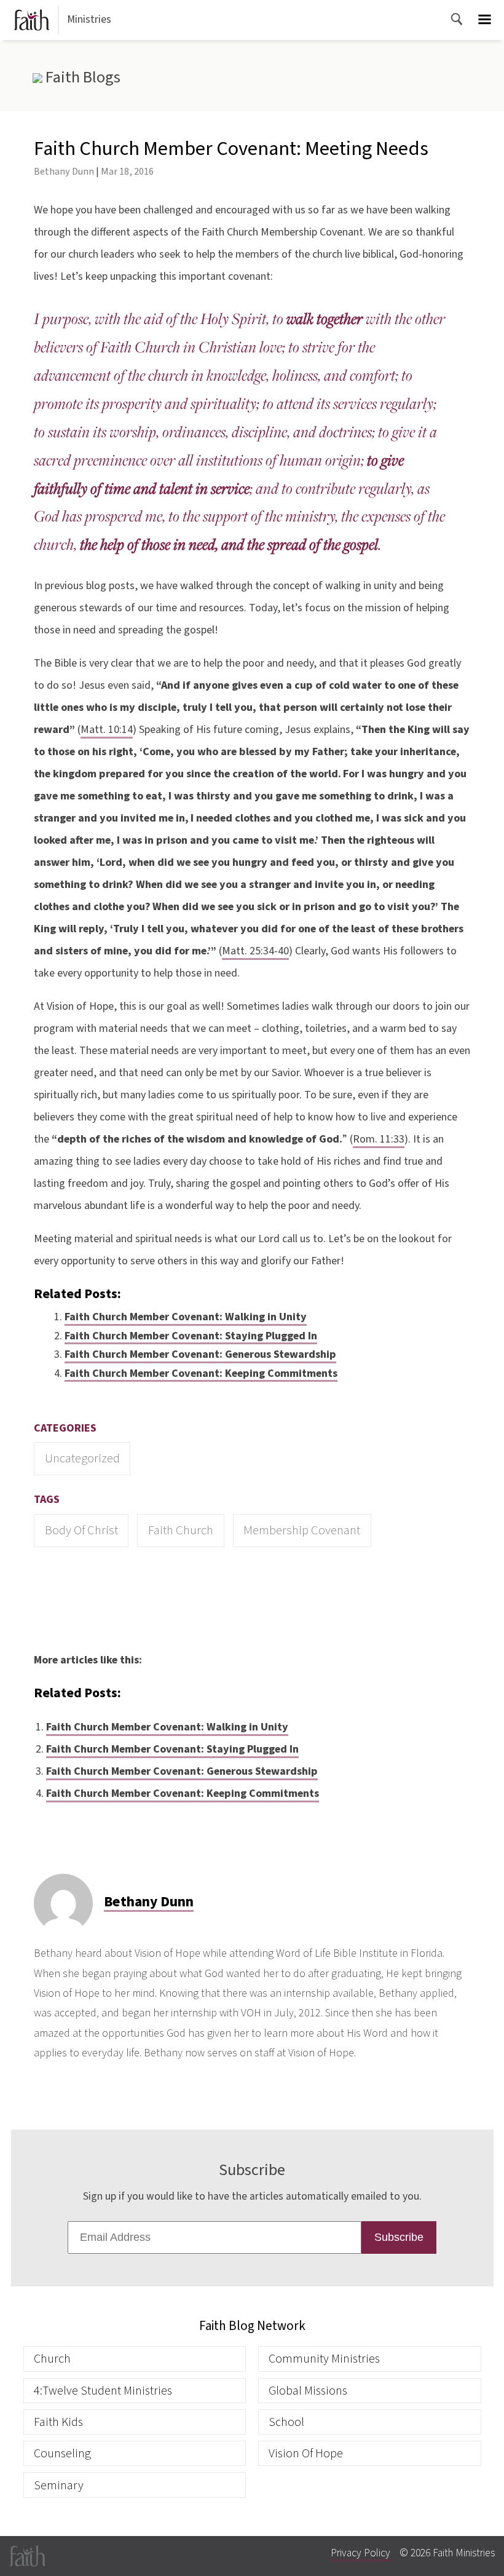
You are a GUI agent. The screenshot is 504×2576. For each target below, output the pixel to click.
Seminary (59, 2485)
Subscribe (399, 2237)
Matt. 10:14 (107, 730)
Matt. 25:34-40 (255, 951)
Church (52, 2359)
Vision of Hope (306, 2453)
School (286, 2422)
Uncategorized (82, 1458)
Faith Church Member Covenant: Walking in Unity (186, 1317)
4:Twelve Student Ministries (103, 2391)
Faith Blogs (81, 77)
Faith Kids (58, 2422)
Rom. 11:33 (379, 1139)
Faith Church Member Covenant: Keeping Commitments (201, 1373)
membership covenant (302, 1530)
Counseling (62, 2453)
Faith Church (181, 1530)
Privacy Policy (360, 2553)
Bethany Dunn (64, 171)
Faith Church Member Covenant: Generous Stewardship (200, 1354)
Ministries (89, 19)
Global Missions (308, 2391)
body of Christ (81, 1530)
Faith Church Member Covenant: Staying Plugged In (191, 1336)
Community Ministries (324, 2359)
